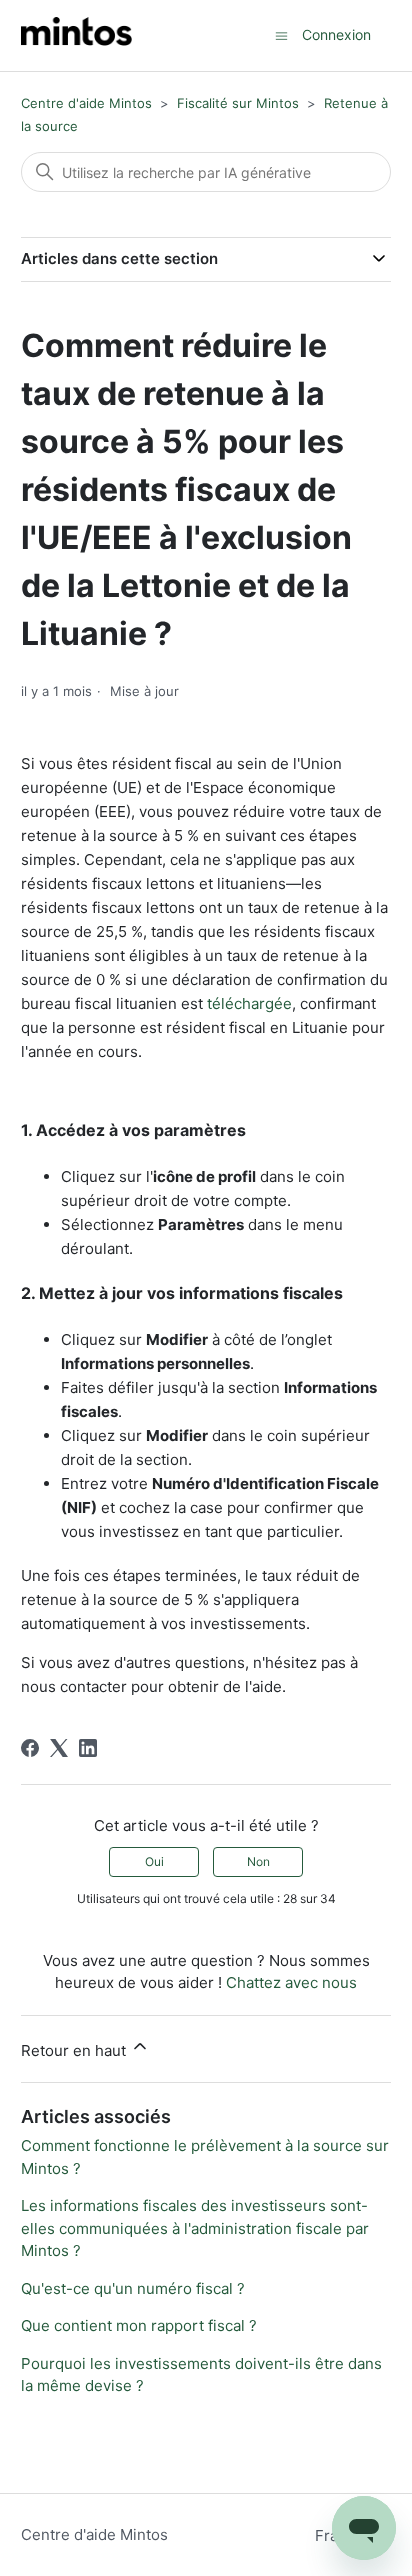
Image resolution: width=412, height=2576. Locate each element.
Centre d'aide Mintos (86, 103)
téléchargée (249, 1003)
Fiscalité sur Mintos (238, 103)
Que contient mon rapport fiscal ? (139, 2325)
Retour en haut (75, 2050)
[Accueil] (76, 35)
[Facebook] (30, 1748)
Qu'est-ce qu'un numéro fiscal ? (133, 2288)
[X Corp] (59, 1748)
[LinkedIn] (88, 1748)
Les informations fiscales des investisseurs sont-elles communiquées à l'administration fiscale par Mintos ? (195, 2228)
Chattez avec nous (291, 1982)
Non (258, 1861)
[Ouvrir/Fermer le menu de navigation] (281, 34)
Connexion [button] (336, 34)
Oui (154, 1861)
